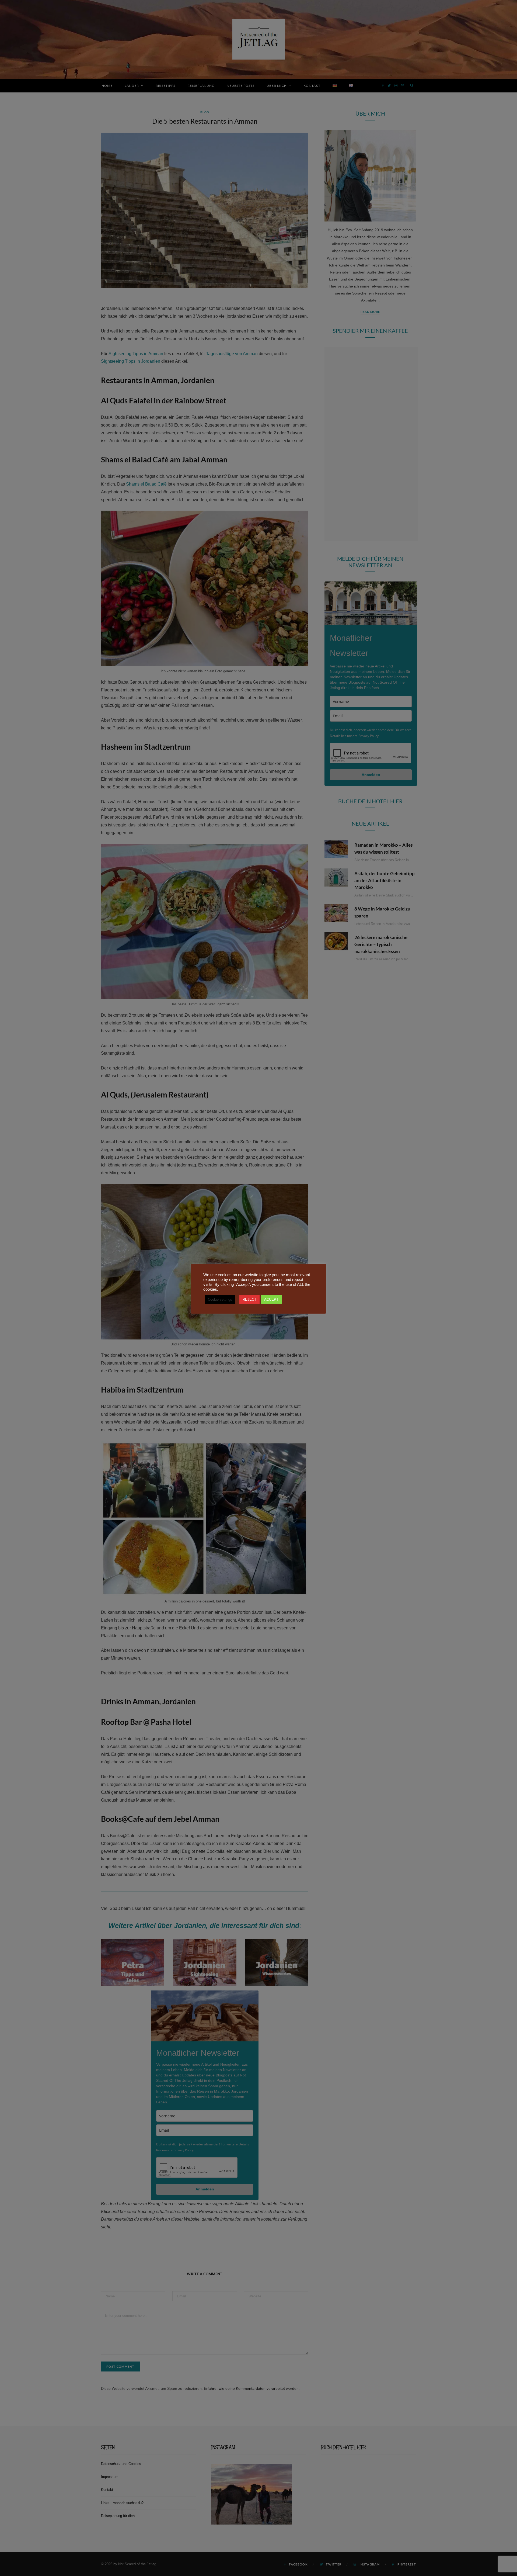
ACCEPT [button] (271, 1299)
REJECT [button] (249, 1299)
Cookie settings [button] (220, 1299)
